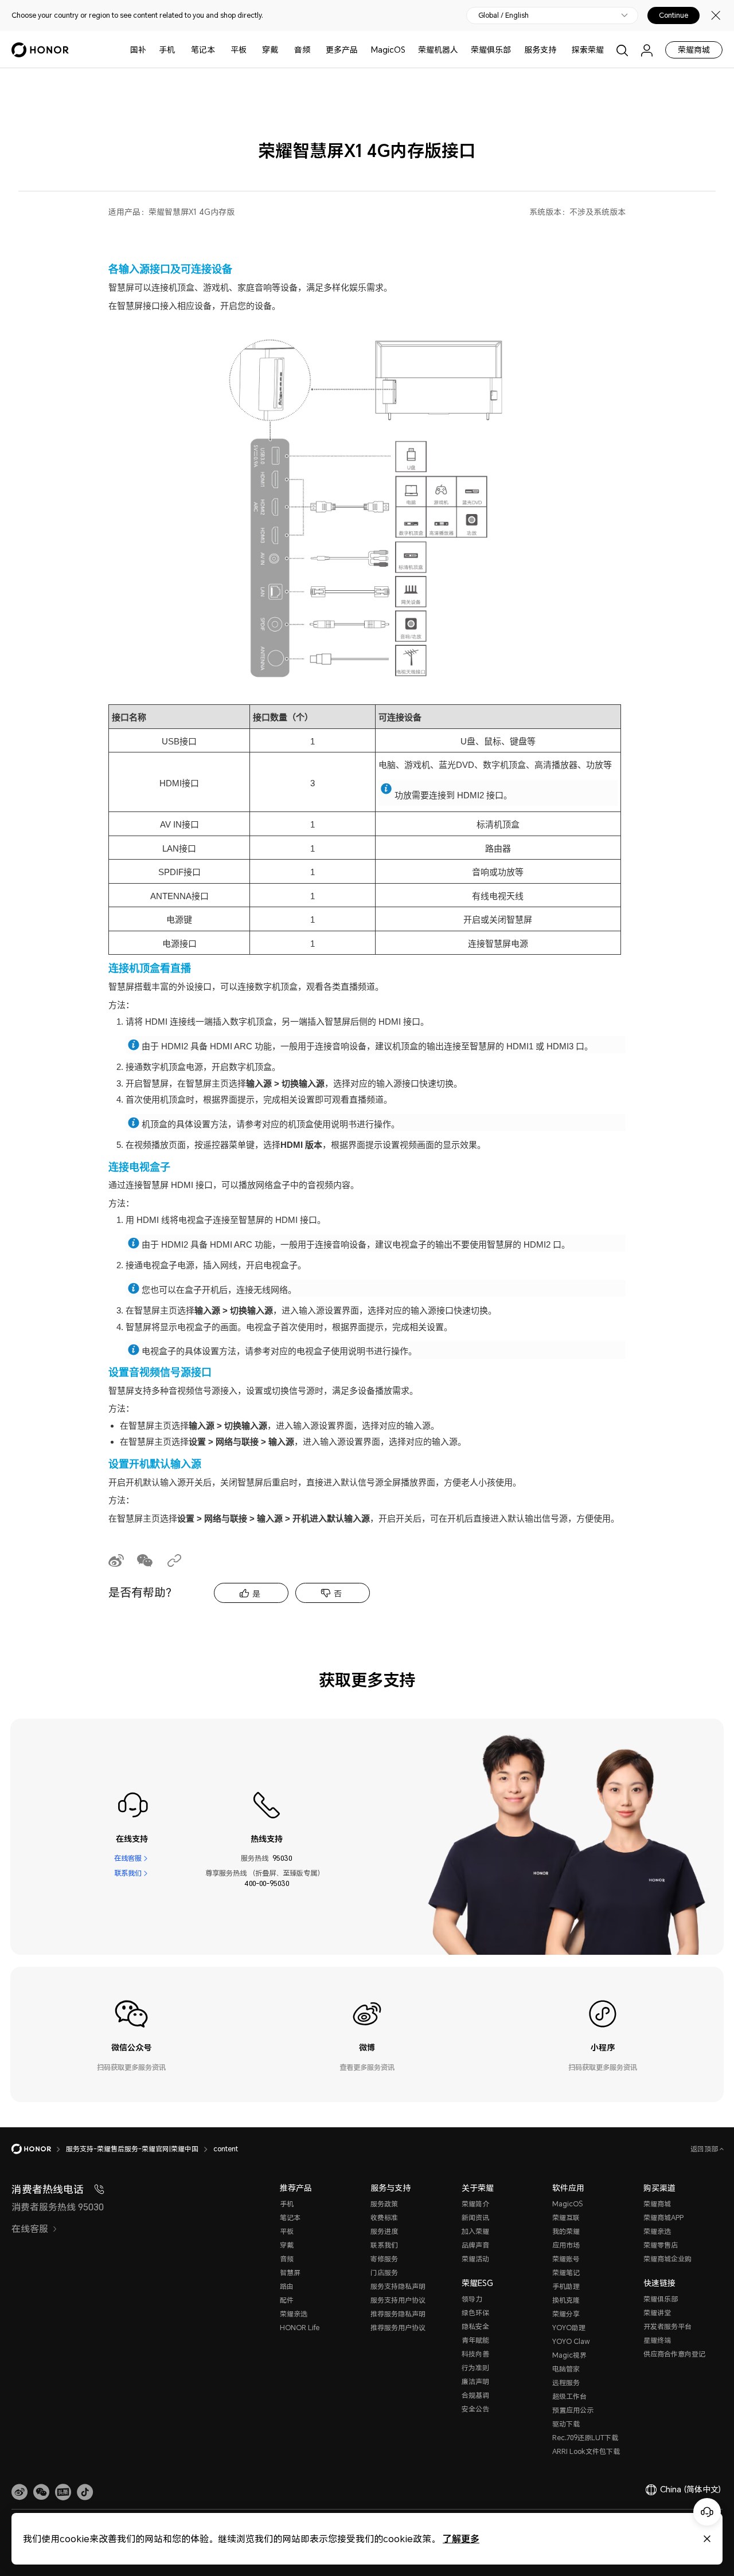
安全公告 (475, 2409)
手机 (167, 50)
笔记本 (203, 50)
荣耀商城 (694, 50)
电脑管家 (566, 2369)
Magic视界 (569, 2355)
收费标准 (384, 2218)
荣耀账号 (566, 2259)
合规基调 (475, 2395)
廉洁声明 (475, 2381)
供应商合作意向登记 (674, 2354)
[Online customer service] (707, 2512)
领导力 (472, 2299)
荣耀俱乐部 (491, 50)
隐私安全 (475, 2326)
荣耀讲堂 (657, 2313)
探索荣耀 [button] (588, 50)
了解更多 (461, 2538)
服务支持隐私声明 (398, 2286)
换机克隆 (566, 2300)
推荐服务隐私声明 (398, 2314)
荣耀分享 (566, 2314)
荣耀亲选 (294, 2314)
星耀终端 (657, 2340)
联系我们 (128, 1873)
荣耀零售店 (661, 2245)
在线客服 (128, 1858)
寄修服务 (384, 2259)
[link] (19, 2492)
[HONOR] (39, 2149)
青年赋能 (475, 2340)
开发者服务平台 (667, 2326)
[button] (41, 2492)
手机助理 (566, 2286)
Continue (674, 15)
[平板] (251, 50)
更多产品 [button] (342, 50)
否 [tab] (338, 1593)
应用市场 (566, 2245)
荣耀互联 (566, 2218)
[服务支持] (561, 50)
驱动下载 (566, 2424)
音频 (302, 50)
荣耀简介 (475, 2204)
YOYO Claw (571, 2341)
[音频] (315, 50)
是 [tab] (256, 1593)
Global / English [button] (503, 15)
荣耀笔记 (566, 2273)
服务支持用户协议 (398, 2300)
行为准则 (475, 2368)
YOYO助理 (569, 2328)
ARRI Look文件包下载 (586, 2451)
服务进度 (384, 2231)
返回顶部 (705, 2149)
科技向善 (475, 2354)
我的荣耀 (566, 2231)
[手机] (179, 50)
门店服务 (384, 2273)
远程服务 (566, 2383)
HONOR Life (300, 2328)
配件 (287, 2300)
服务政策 (384, 2204)
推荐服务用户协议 (398, 2328)
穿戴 (270, 50)
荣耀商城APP (663, 2218)
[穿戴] (283, 50)
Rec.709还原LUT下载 (585, 2438)
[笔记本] (220, 50)
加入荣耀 (475, 2231)
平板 (239, 50)
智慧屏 (290, 2273)
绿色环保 (475, 2313)
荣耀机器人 (438, 50)
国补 (138, 50)
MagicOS (388, 50)
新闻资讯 (475, 2218)
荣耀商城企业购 (667, 2259)
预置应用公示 (573, 2410)
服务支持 (540, 50)
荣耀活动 (475, 2259)
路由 (287, 2286)
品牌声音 (475, 2245)
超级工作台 (569, 2396)
